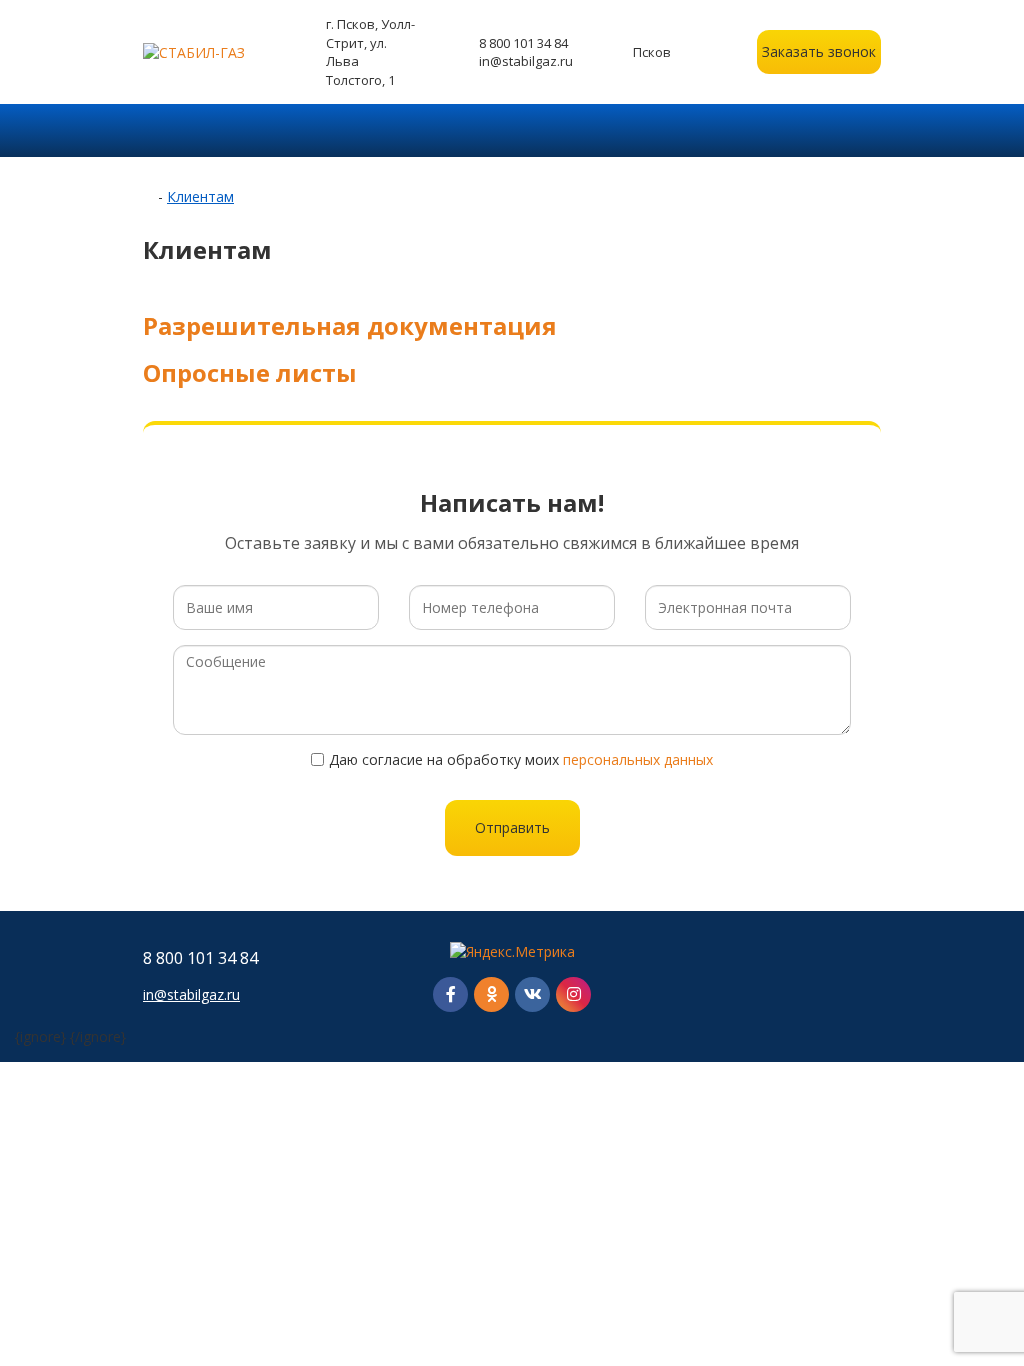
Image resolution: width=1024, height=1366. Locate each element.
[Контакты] (875, 976)
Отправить (512, 827)
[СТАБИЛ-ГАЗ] (205, 52)
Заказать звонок (819, 51)
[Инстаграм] (573, 994)
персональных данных (638, 759)
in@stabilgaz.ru (526, 61)
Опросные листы (250, 372)
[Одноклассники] (491, 994)
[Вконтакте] (532, 994)
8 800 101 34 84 (523, 43)
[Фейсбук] (450, 994)
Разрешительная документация (350, 325)
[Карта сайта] (838, 976)
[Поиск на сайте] (875, 130)
